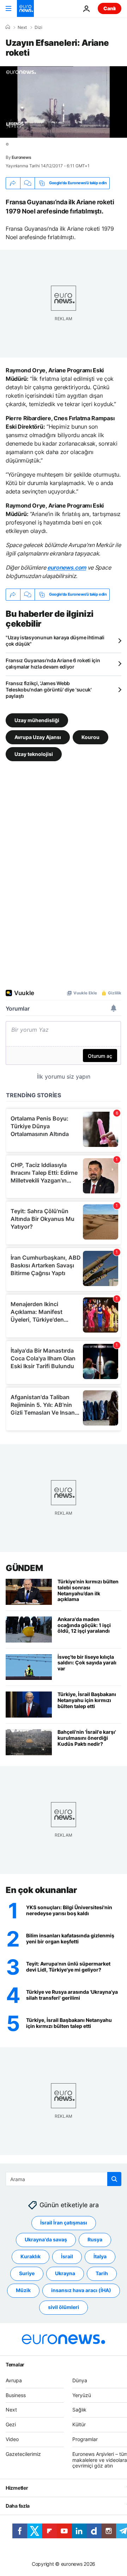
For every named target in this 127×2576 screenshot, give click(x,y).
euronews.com (67, 567)
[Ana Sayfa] (8, 27)
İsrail (67, 2257)
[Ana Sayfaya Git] (25, 8)
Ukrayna (65, 2274)
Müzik (23, 2291)
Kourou (90, 737)
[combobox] (64, 2179)
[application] (64, 102)
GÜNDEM (24, 1568)
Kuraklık (31, 2257)
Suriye (27, 2274)
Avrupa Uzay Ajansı (38, 737)
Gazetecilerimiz (23, 2454)
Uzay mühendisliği (37, 720)
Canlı (110, 8)
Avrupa (14, 2380)
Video (12, 2439)
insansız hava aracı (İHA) (81, 2291)
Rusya (95, 2240)
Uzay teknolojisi (34, 754)
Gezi (11, 2425)
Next (22, 27)
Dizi (38, 27)
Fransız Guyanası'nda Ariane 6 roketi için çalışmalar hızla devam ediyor (53, 663)
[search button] (114, 2179)
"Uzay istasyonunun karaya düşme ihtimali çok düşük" (55, 641)
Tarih (102, 2274)
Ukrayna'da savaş (46, 2240)
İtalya (100, 2257)
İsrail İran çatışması (64, 2223)
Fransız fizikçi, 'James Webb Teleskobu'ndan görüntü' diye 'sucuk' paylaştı (49, 690)
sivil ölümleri (64, 2307)
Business (16, 2395)
